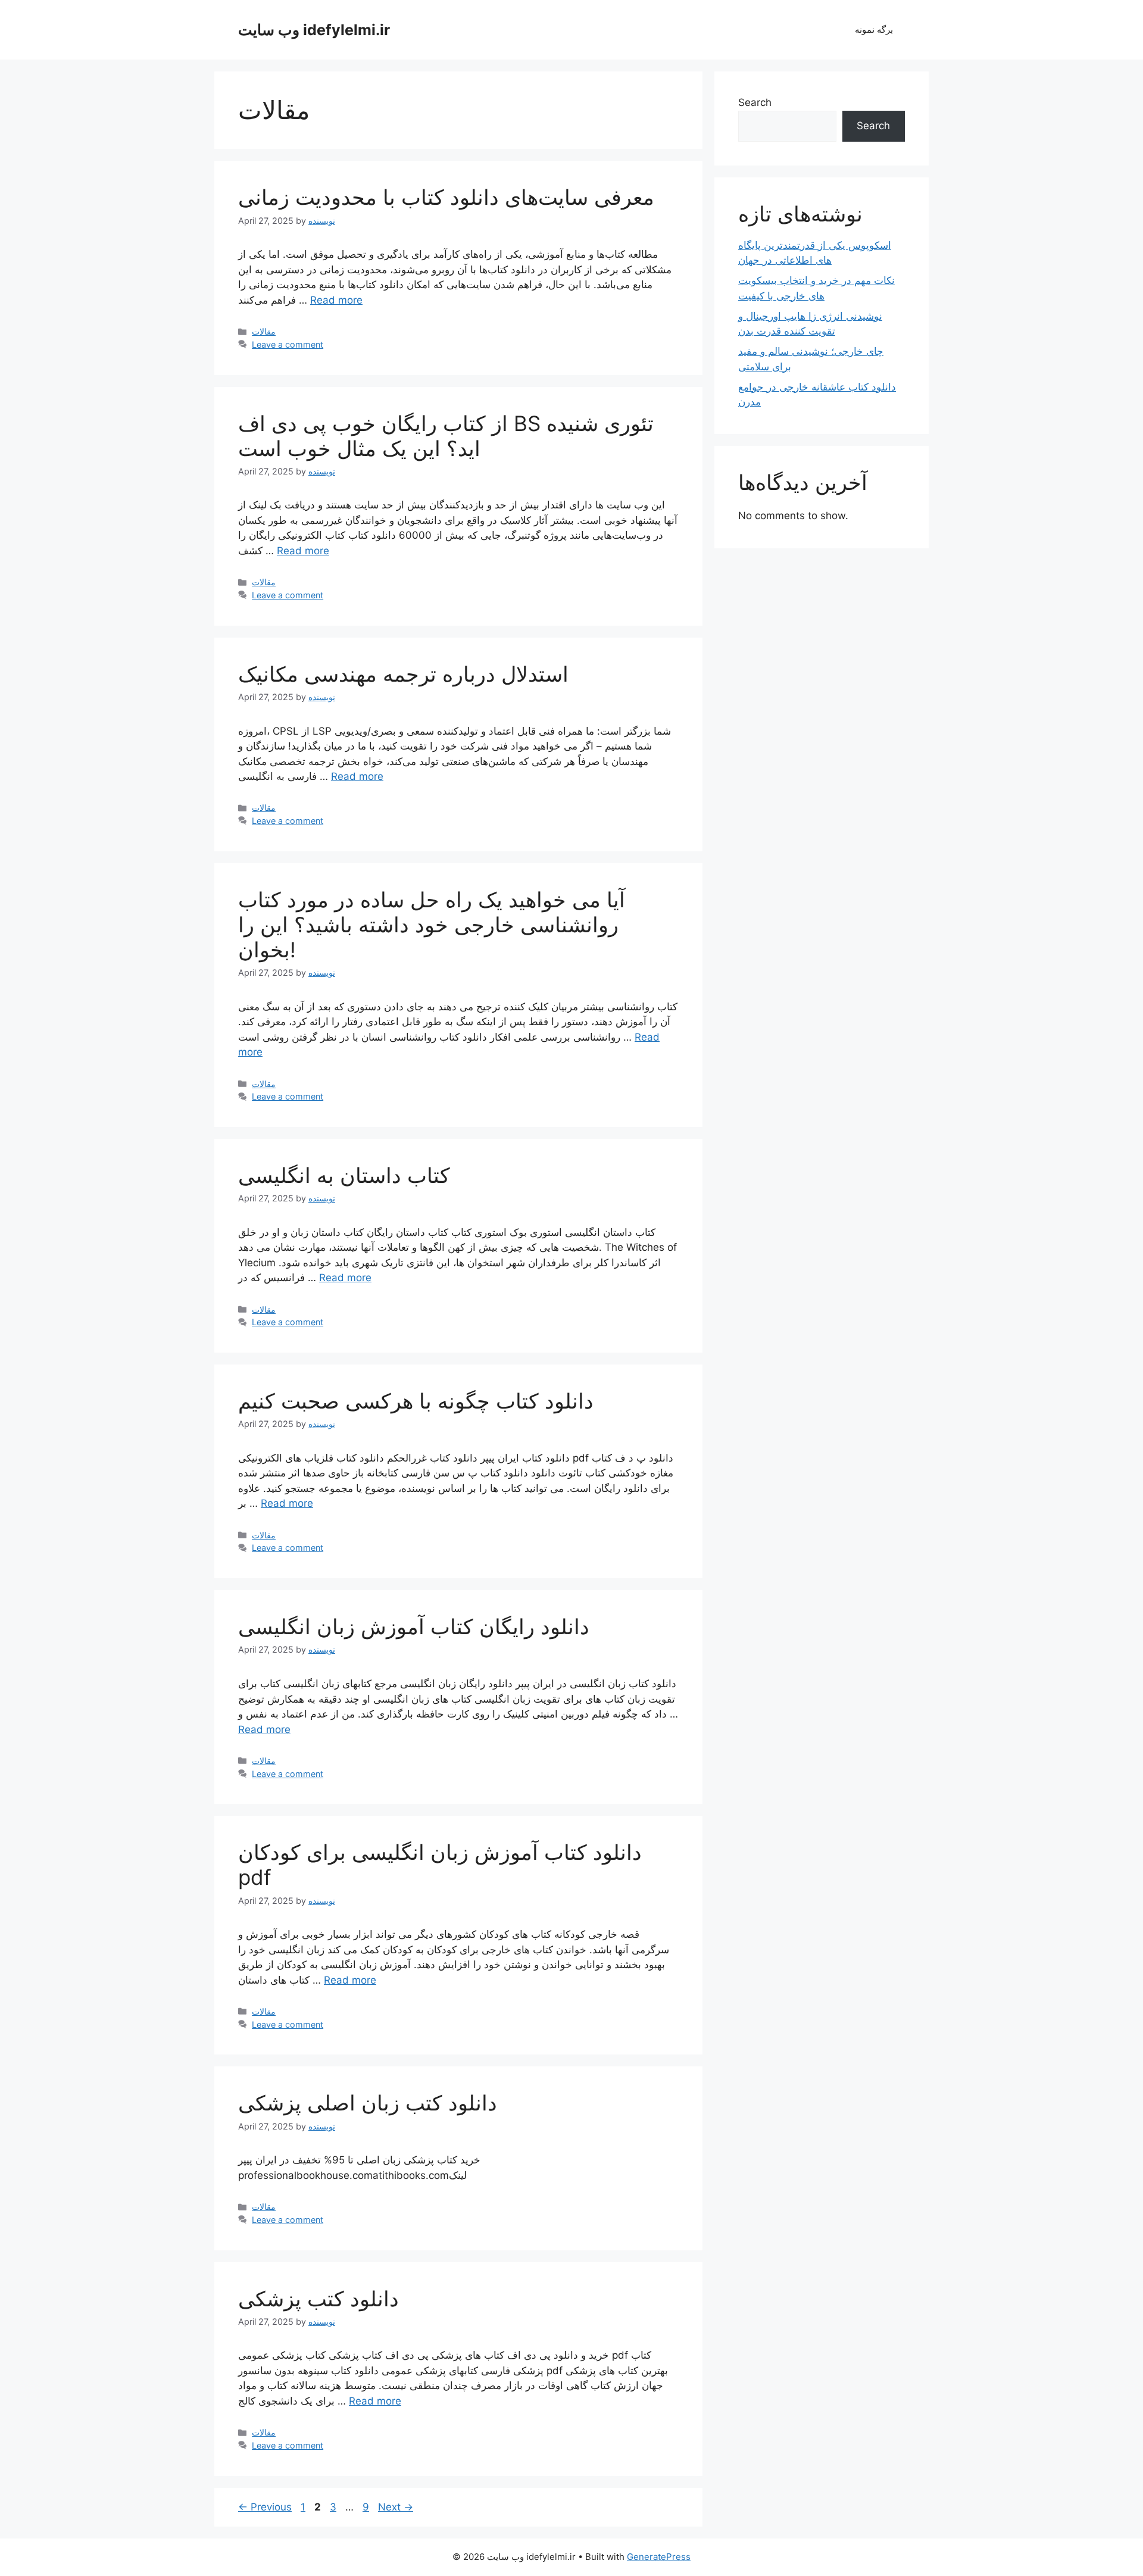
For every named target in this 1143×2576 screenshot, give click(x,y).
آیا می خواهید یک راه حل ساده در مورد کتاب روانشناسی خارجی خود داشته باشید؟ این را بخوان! (432, 925)
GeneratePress (659, 2557)
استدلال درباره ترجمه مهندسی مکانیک (403, 674)
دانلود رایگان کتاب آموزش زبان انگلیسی (414, 1626)
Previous (265, 2507)
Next (396, 2507)
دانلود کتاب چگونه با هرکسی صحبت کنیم (416, 1401)
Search (755, 102)
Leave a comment (288, 344)
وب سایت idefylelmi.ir (314, 30)
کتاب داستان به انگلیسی (344, 1175)
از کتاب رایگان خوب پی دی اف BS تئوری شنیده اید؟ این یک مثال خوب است (446, 436)
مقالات (264, 331)
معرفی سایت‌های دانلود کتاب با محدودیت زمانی (446, 197)
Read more (336, 300)
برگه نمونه (874, 29)
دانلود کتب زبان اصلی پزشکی (368, 2103)
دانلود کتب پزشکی (318, 2299)
